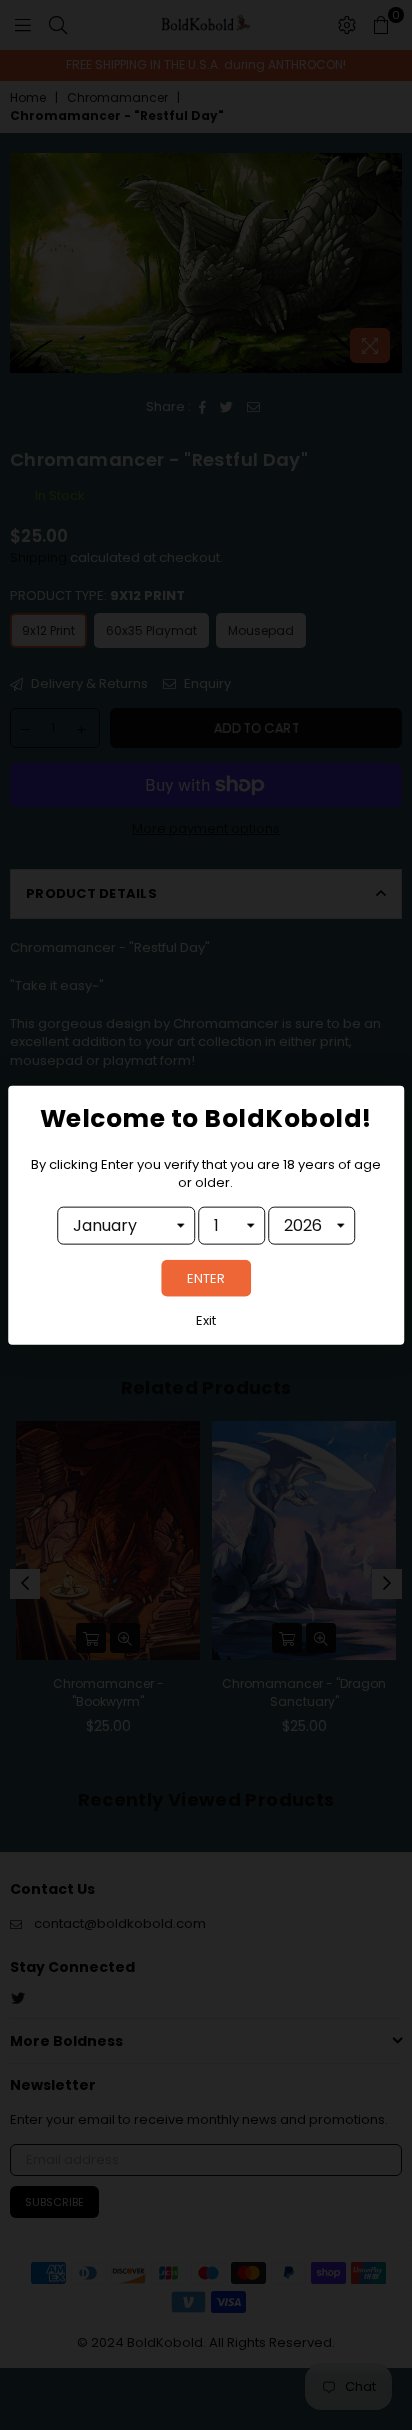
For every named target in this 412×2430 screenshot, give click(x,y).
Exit (206, 1320)
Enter (206, 1277)
